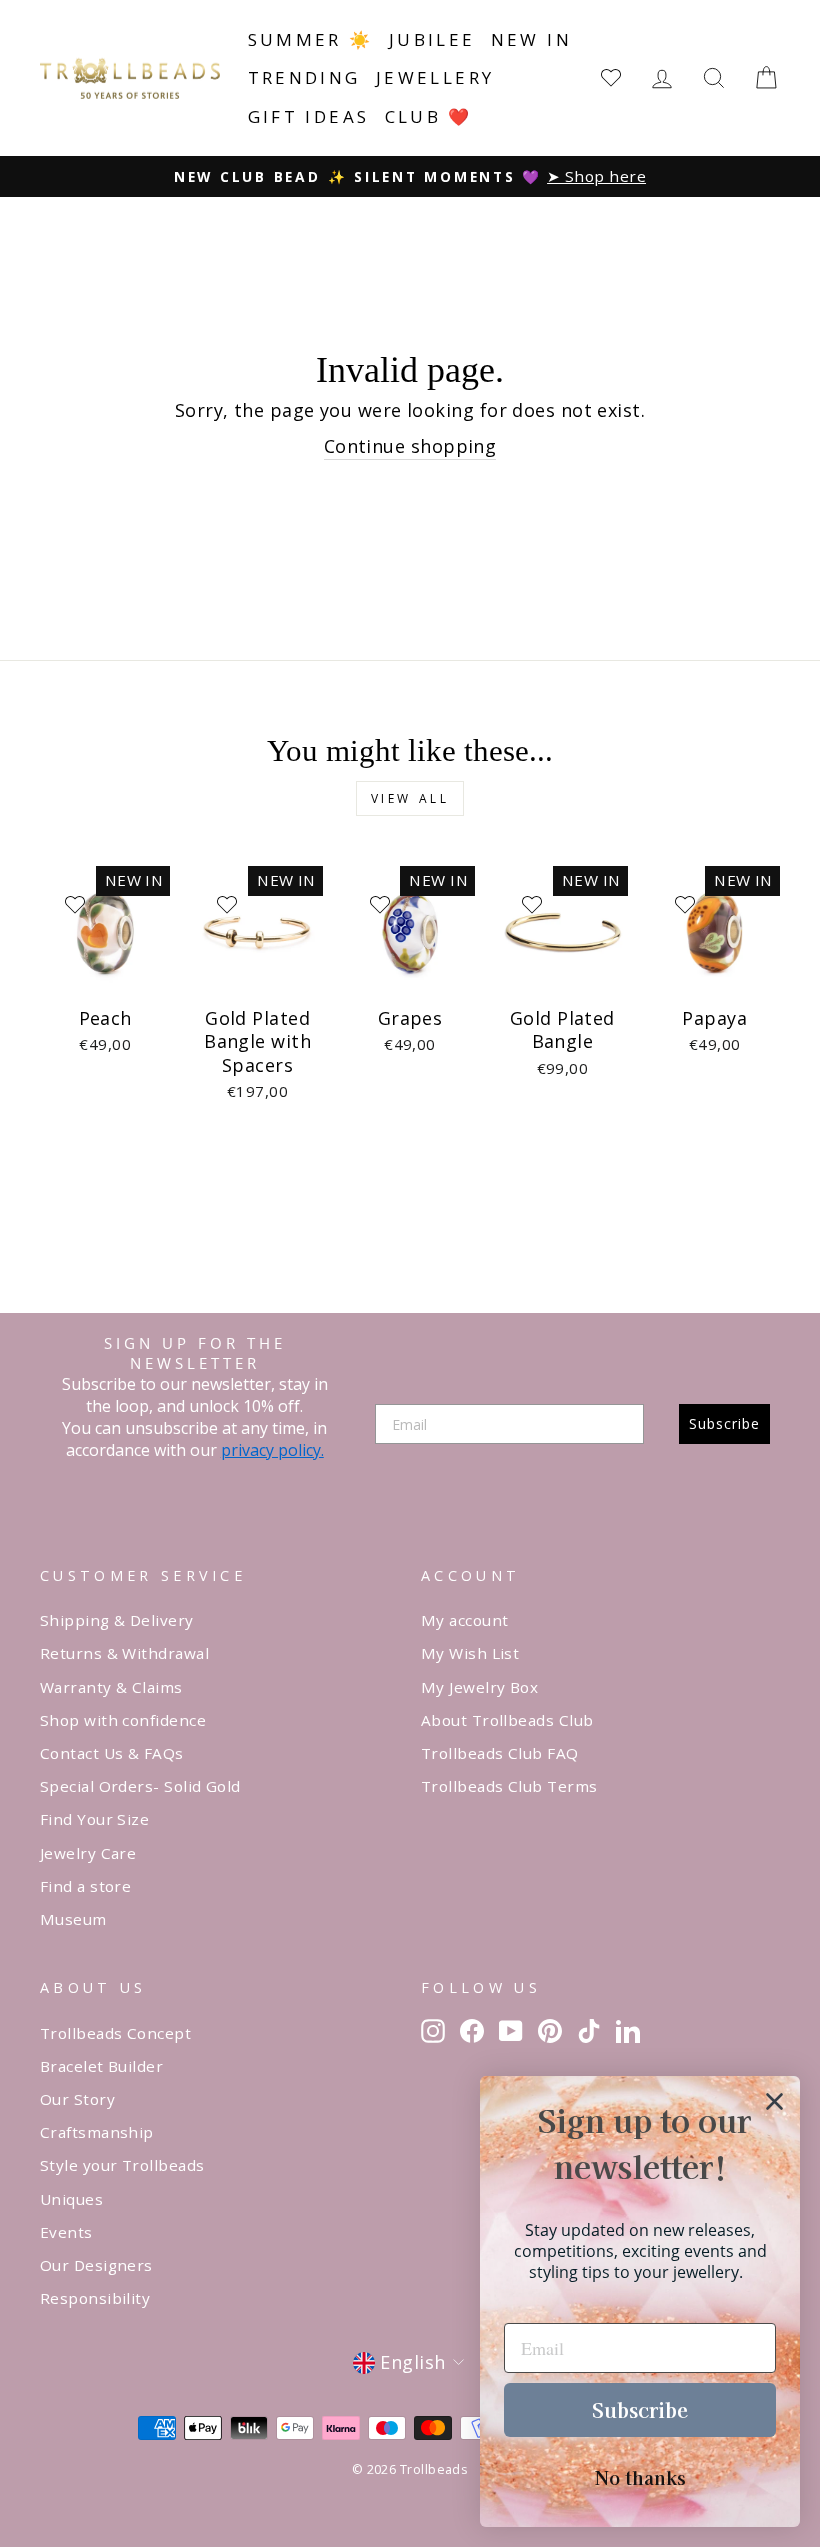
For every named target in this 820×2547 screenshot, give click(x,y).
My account (465, 1620)
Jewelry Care (88, 1853)
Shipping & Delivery (117, 1620)
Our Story (77, 2099)
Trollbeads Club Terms (509, 1786)
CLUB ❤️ (429, 116)
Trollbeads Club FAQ (500, 1753)
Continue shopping (410, 446)
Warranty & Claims (111, 1687)
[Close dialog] (774, 2101)
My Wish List (470, 1653)
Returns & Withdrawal (124, 1653)
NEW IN (531, 39)
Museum (73, 1919)
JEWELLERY (435, 77)
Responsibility (95, 2298)
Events (66, 2232)
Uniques (71, 2199)
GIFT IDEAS (309, 116)
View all (410, 798)
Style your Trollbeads (122, 2165)
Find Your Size (94, 1819)
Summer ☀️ (311, 39)
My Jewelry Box (479, 1687)
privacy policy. (272, 1450)
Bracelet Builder (101, 2066)
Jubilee (432, 39)
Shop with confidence (123, 1720)
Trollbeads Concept (115, 2033)
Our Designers (96, 2265)
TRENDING (304, 77)
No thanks (640, 2477)
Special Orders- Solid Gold (140, 1786)
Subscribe (724, 1423)
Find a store (85, 1886)
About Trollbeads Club (507, 1720)
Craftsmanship (97, 2132)
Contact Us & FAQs (112, 1753)
